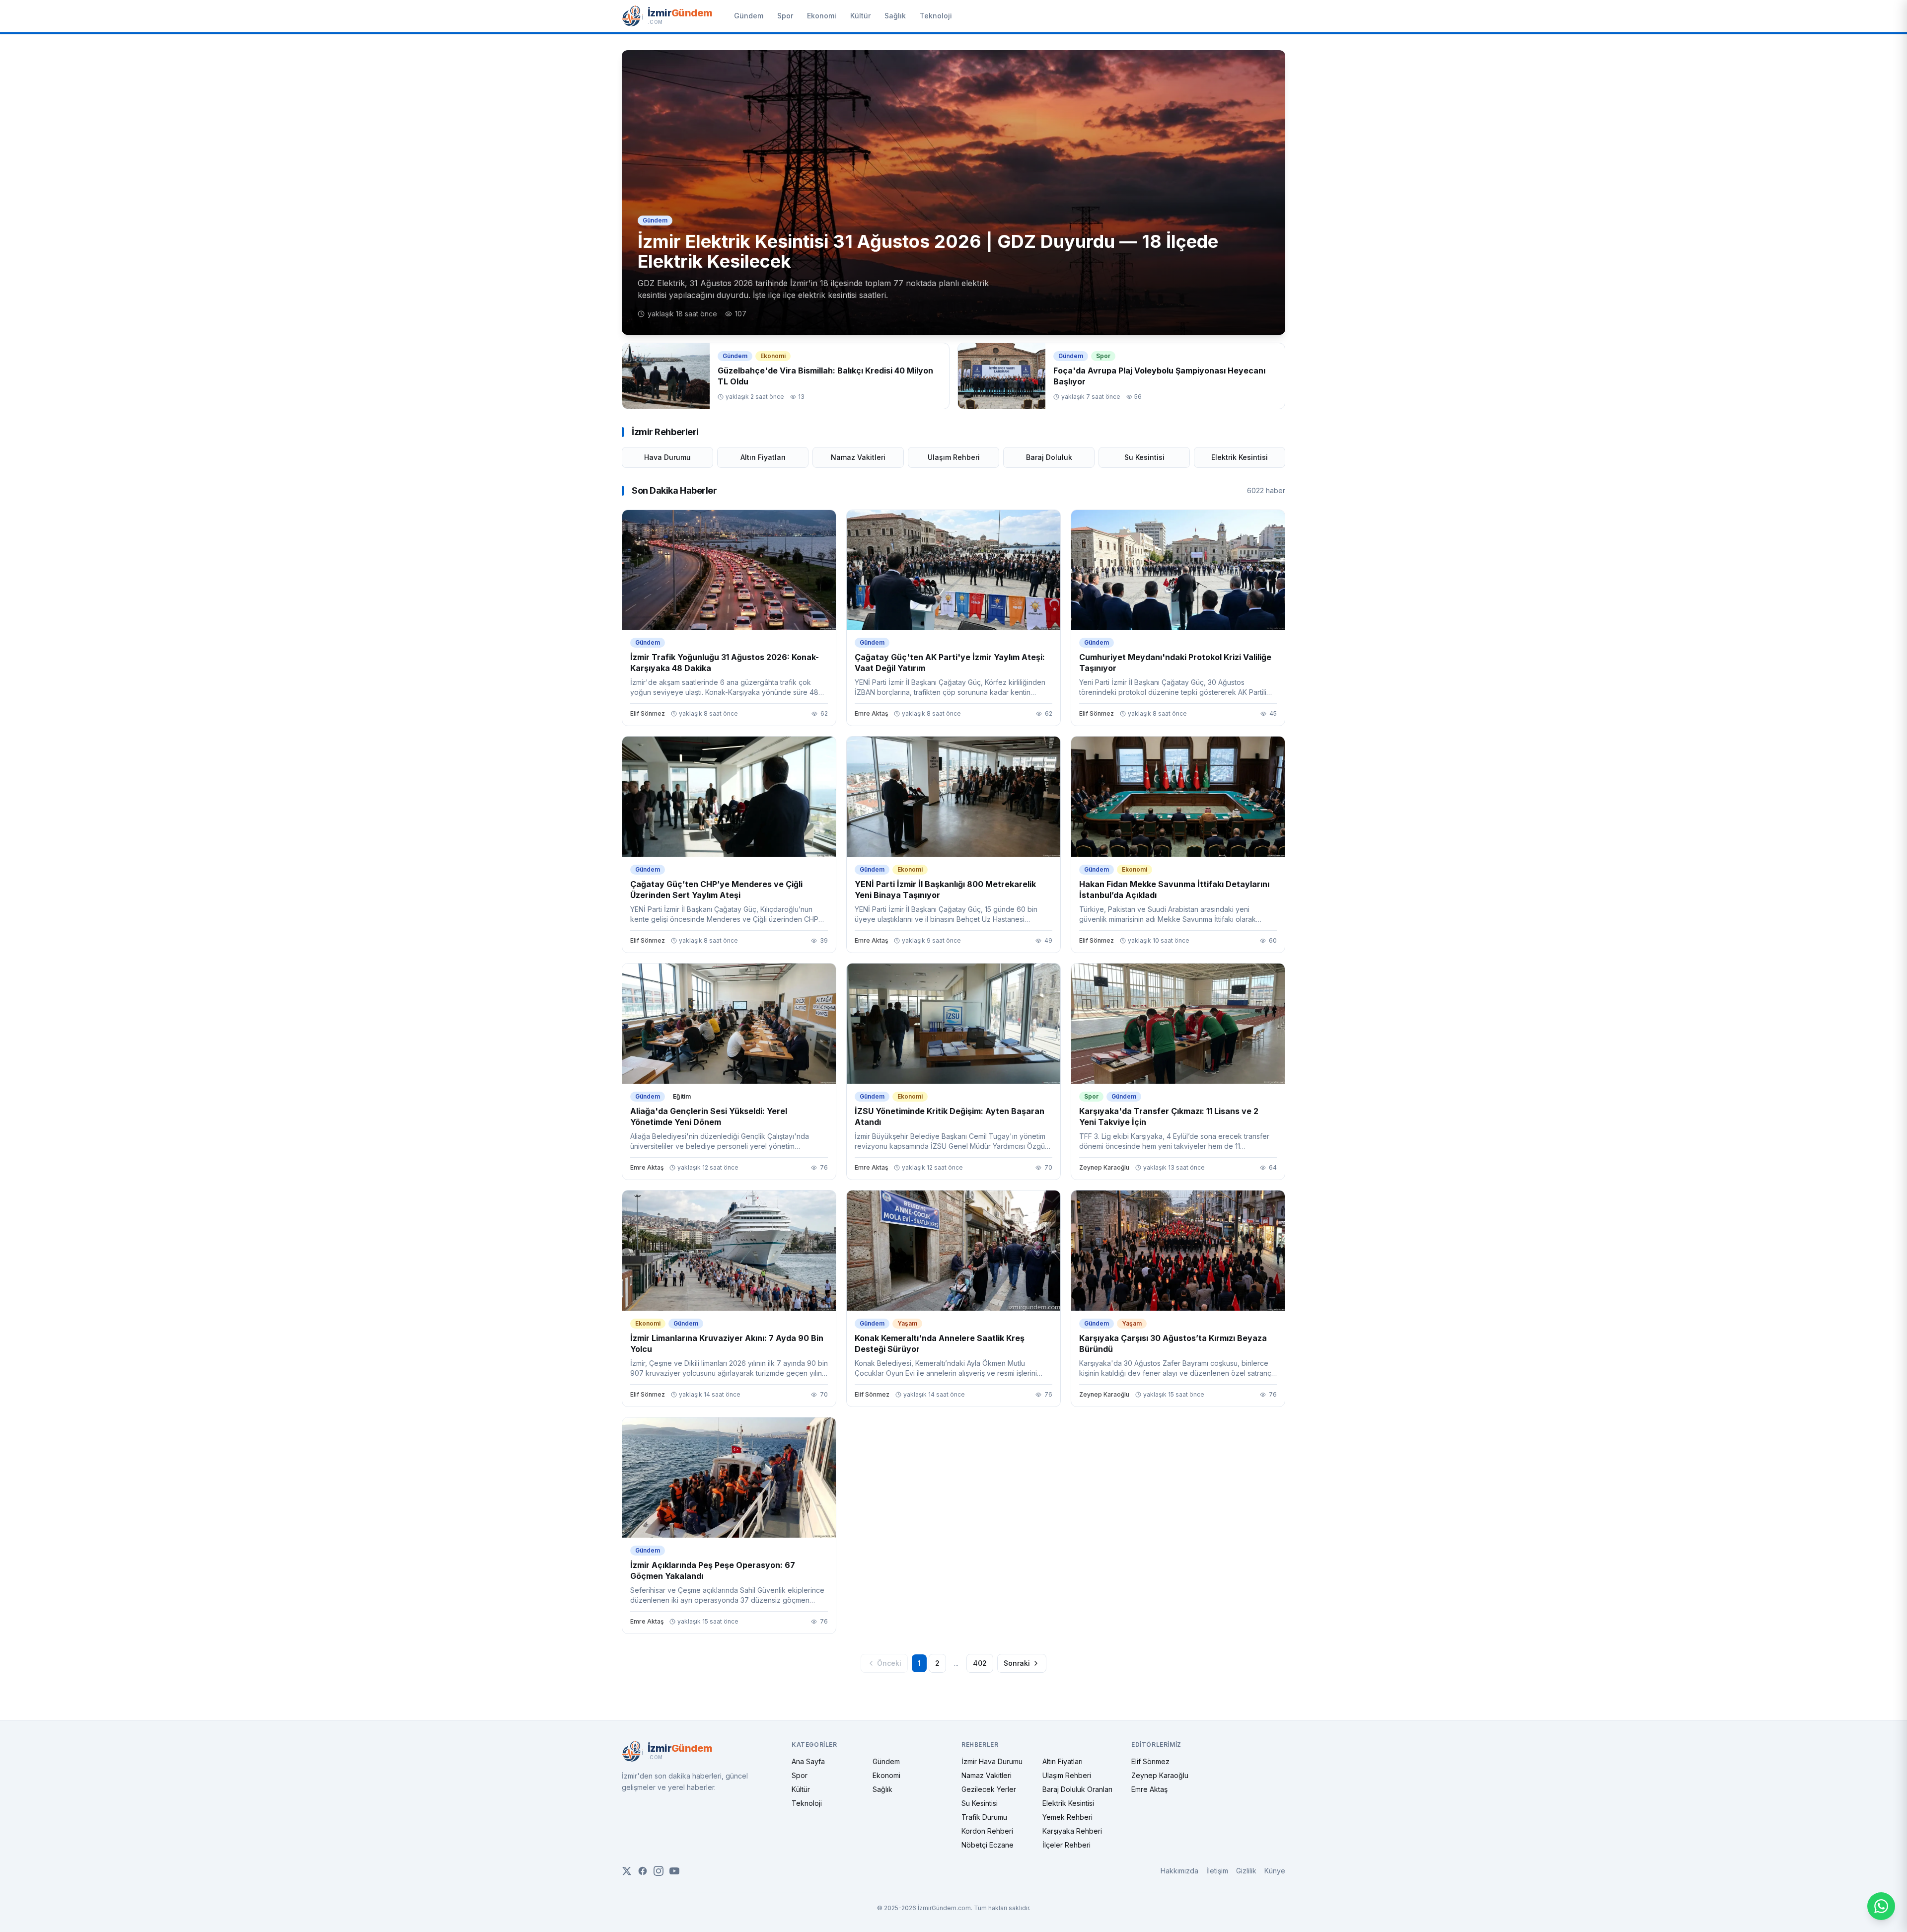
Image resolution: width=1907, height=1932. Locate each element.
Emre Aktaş (1149, 1789)
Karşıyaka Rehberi (1072, 1831)
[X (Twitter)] (627, 1871)
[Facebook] (643, 1871)
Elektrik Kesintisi (1240, 457)
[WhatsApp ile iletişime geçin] (1881, 1906)
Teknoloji (936, 16)
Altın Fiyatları (763, 457)
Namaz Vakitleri (858, 457)
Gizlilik (1246, 1871)
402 (980, 1663)
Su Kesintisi (1144, 457)
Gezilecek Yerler (989, 1789)
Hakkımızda (1179, 1871)
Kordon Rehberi (987, 1831)
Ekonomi (822, 16)
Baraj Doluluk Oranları (1077, 1789)
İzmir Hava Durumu (992, 1761)
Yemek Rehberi (1067, 1817)
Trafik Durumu (984, 1817)
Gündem (749, 16)
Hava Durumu (667, 457)
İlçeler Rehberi (1066, 1845)
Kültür (860, 16)
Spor (785, 16)
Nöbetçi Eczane (988, 1845)
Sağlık (895, 16)
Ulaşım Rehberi (954, 457)
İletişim (1217, 1871)
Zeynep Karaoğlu (1160, 1775)
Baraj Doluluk (1049, 457)
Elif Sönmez (1150, 1761)
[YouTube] (674, 1871)
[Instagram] (659, 1871)
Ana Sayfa (808, 1761)
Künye (1275, 1871)
